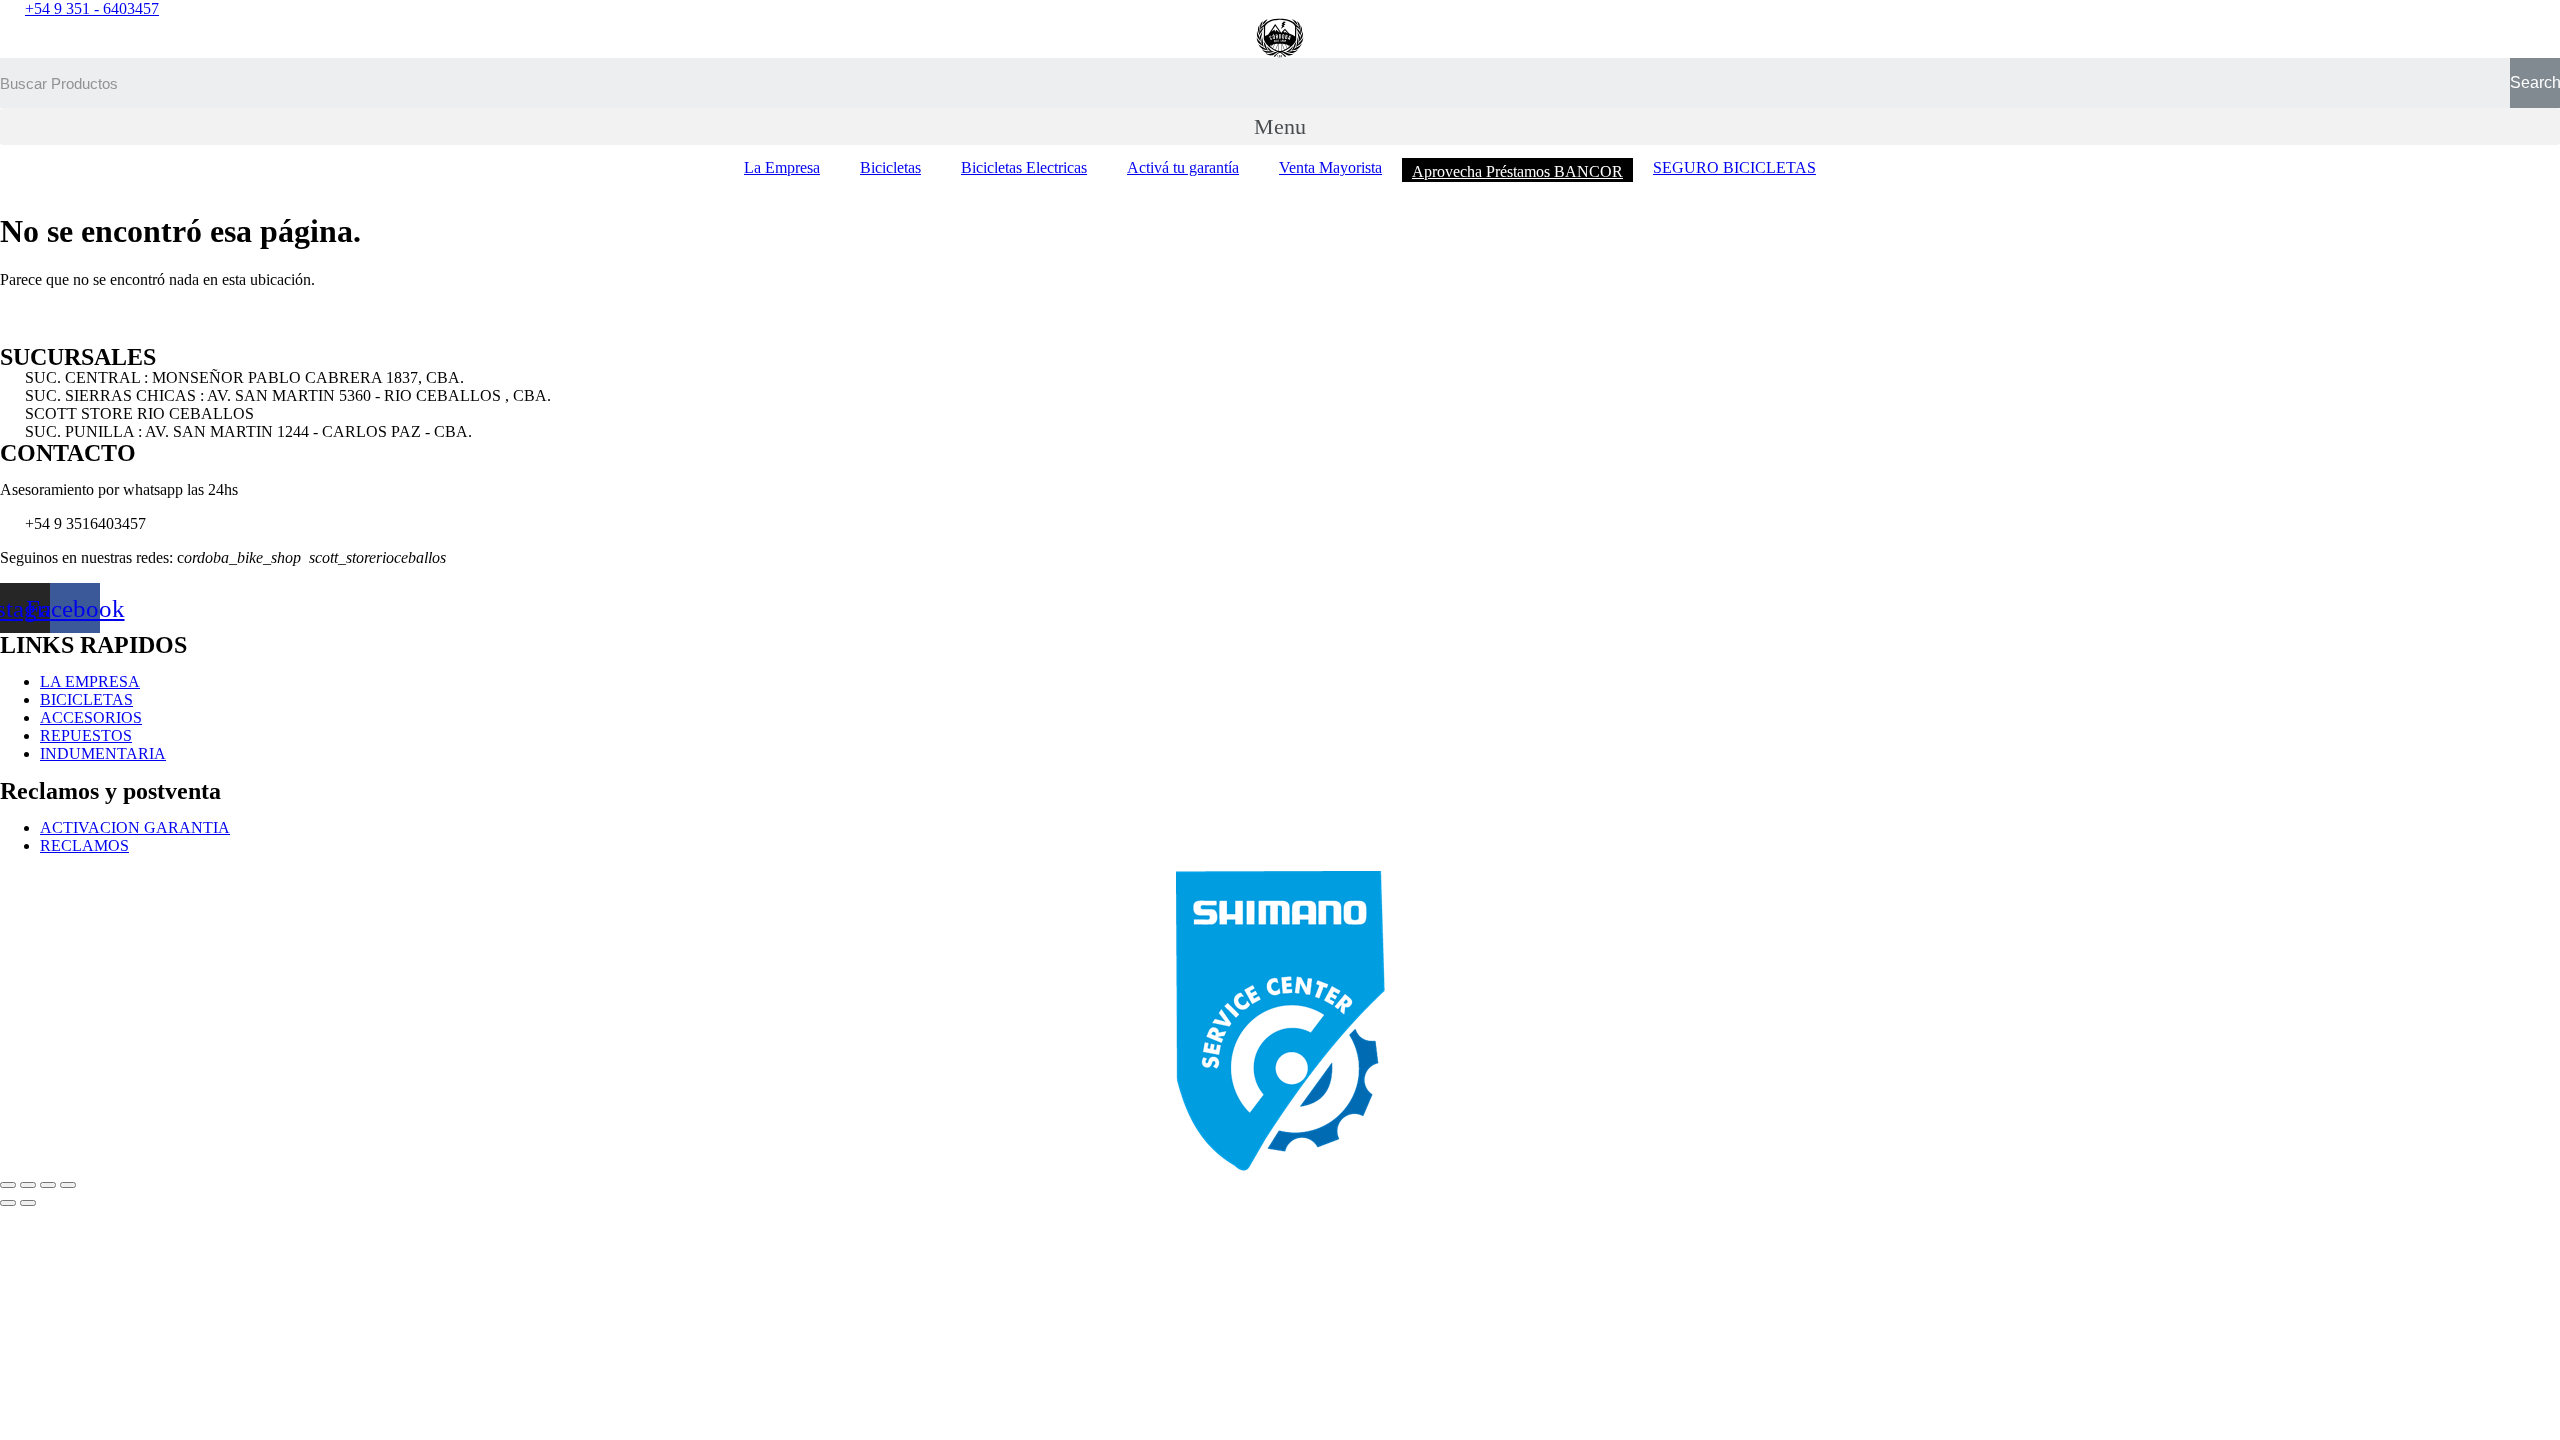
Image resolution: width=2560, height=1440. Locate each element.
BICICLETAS (86, 699)
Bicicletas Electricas (1024, 167)
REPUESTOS (86, 735)
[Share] (28, 1185)
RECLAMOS (84, 845)
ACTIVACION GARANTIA (135, 827)
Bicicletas (890, 167)
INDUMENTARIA (103, 753)
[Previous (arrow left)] (8, 1203)
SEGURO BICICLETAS (1734, 167)
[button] (1280, 126)
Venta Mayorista (1330, 167)
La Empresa (782, 167)
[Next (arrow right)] (28, 1203)
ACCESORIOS (91, 717)
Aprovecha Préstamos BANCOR (1517, 171)
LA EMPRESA (90, 681)
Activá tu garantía (1183, 167)
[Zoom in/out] (68, 1185)
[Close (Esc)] (8, 1185)
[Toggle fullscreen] (48, 1185)
